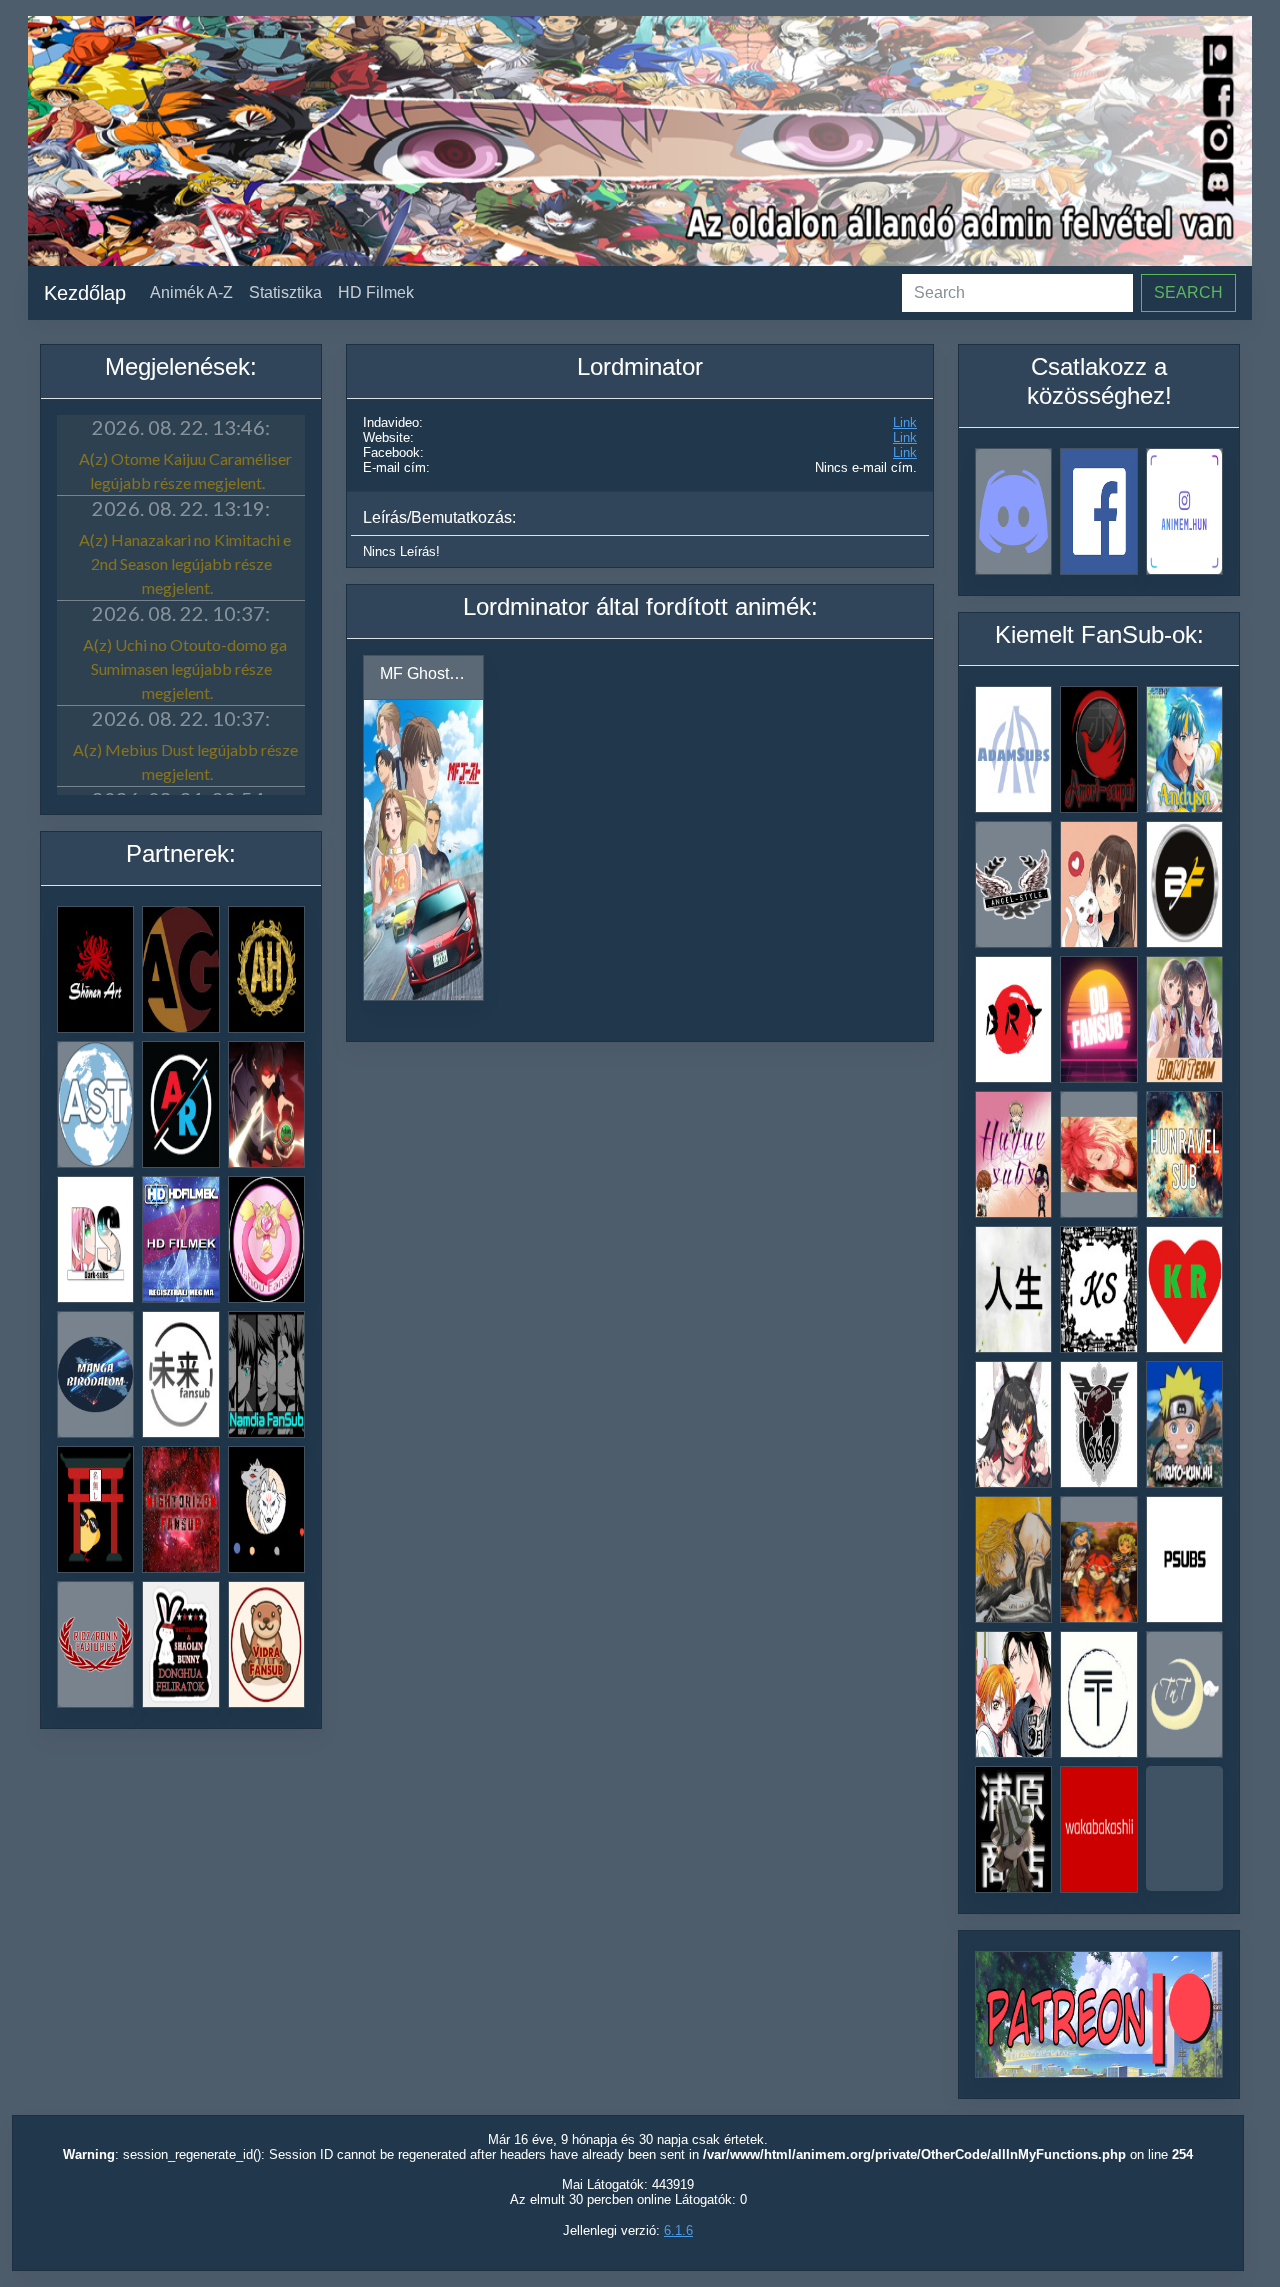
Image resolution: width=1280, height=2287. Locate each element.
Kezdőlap (85, 293)
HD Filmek (376, 292)
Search (1188, 292)
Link (905, 422)
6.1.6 (678, 2230)
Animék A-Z (191, 292)
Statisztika (285, 292)
